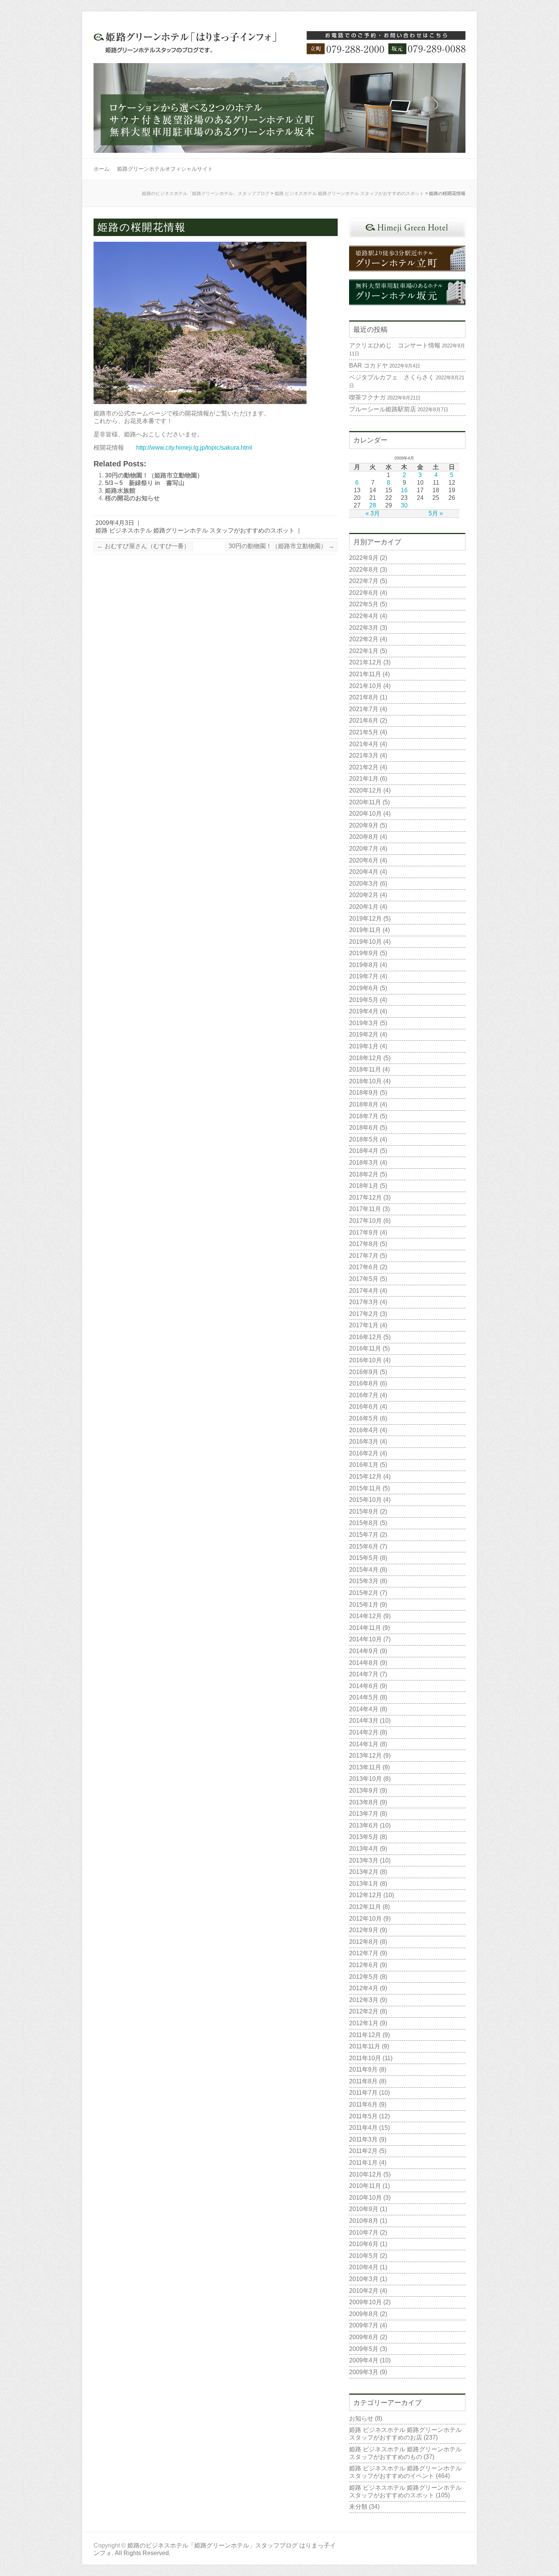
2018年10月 (365, 1081)
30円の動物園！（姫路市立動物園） (154, 475)
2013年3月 (364, 1860)
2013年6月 (364, 1825)
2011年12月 (365, 2035)
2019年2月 (364, 1034)
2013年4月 (364, 1849)
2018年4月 (364, 1151)
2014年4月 (364, 1709)
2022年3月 (364, 628)
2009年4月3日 (115, 523)
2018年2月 (364, 1174)
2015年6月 (364, 1546)
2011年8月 (363, 2081)
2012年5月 (364, 1977)
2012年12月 (365, 1895)
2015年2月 (364, 1593)
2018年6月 (364, 1128)
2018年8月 (364, 1104)
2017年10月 (365, 1221)
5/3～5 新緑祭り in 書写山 (145, 483)
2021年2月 (364, 767)
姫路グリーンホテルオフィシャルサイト (165, 169)
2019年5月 (364, 1000)
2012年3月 (364, 2000)
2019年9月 (364, 953)
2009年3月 (364, 2372)
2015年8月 (364, 1523)
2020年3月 (364, 884)
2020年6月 (364, 860)
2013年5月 (364, 1837)
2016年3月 (364, 1442)
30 (404, 505)
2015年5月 (364, 1558)
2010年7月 (364, 2233)
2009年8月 (364, 2314)
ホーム (102, 169)
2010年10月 (365, 2198)
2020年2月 (364, 895)
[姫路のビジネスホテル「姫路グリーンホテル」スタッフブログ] (279, 47)
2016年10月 (365, 1360)
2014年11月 (365, 1628)
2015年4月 (364, 1570)
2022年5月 (364, 604)
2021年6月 (364, 720)
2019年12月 (365, 919)
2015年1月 (364, 1605)
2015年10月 (365, 1500)
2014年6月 (364, 1686)
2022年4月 (364, 616)
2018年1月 (364, 1186)
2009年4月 (364, 2360)
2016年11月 (365, 1348)
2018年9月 (364, 1093)
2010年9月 (364, 2209)
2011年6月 (363, 2104)
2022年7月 (364, 581)
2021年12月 (365, 662)
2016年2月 (364, 1453)
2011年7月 (363, 2093)
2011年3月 (363, 2139)
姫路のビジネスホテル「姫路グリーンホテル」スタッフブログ (206, 193)
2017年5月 (364, 1279)
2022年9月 (364, 558)
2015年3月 (364, 1581)
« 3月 (373, 513)
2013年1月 (364, 1884)
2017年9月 (364, 1233)
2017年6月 (364, 1267)
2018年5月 (364, 1139)
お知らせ (361, 2418)
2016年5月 (364, 1418)
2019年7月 (364, 976)
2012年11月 (365, 1907)
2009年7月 (364, 2325)
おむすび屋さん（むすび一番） (143, 546)
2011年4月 (363, 2128)
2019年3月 (364, 1023)
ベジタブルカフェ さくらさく (392, 377)
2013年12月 (365, 1756)
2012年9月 (364, 1930)
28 (373, 505)
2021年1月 (364, 779)
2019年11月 (365, 930)
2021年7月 (364, 709)
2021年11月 (365, 674)
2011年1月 (363, 2163)
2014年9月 (364, 1651)
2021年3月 (364, 755)
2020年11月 (365, 802)
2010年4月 (364, 2267)
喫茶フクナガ (367, 397)
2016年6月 (364, 1407)
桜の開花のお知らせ (132, 498)
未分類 (358, 2507)
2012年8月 (364, 1942)
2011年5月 (363, 2116)
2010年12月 (365, 2174)
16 (404, 490)
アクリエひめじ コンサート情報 (395, 345)
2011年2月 (363, 2151)
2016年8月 (364, 1383)
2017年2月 (364, 1314)
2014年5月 (364, 1697)
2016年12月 (365, 1337)
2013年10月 (365, 1779)
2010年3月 (364, 2279)
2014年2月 (364, 1732)
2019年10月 (365, 942)
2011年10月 (365, 2058)
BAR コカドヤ (368, 365)
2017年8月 (364, 1244)
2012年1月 (364, 2023)
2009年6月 (364, 2337)
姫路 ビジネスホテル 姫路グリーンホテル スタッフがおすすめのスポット (349, 193)
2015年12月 (365, 1477)
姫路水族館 (120, 491)
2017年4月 (364, 1291)
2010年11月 (365, 2186)
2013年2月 (364, 1872)
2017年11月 (365, 1209)
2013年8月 (364, 1802)
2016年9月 (364, 1372)
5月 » (436, 513)
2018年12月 (365, 1058)
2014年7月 (364, 1674)
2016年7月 (364, 1395)
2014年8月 (364, 1663)
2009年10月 (365, 2302)
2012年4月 (364, 1988)
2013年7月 (364, 1814)
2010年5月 (364, 2256)
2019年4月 (364, 1011)
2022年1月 (364, 651)
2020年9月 (364, 825)
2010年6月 (364, 2244)
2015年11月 (365, 1488)
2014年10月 (365, 1639)
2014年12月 (365, 1616)
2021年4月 (364, 744)
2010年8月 (364, 2221)
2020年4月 (364, 872)
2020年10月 (365, 814)
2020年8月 (364, 837)
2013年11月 (365, 1767)
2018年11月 (365, 1069)
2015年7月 (364, 1535)
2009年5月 (364, 2349)
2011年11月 (365, 2046)
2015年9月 (364, 1512)
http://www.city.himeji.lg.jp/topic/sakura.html (194, 448)
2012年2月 (364, 2011)
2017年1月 (364, 1325)
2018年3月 (364, 1163)
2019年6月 (364, 988)
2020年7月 (364, 849)
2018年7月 (364, 1116)
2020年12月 (365, 790)
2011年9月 (363, 2070)
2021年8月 (364, 697)
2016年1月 (364, 1465)
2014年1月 (364, 1744)
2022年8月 (364, 570)
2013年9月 (364, 1791)
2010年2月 (364, 2291)
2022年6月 (364, 593)
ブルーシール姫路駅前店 (383, 409)
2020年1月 (364, 907)
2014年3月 (364, 1721)
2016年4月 (364, 1430)
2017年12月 (365, 1198)
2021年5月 (364, 732)
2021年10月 (365, 686)
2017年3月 (364, 1302)
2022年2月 (364, 639)
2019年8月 (364, 965)
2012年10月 (365, 1919)
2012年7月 (364, 1953)
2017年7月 (364, 1256)
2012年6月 (364, 1965)
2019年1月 (364, 1046)
